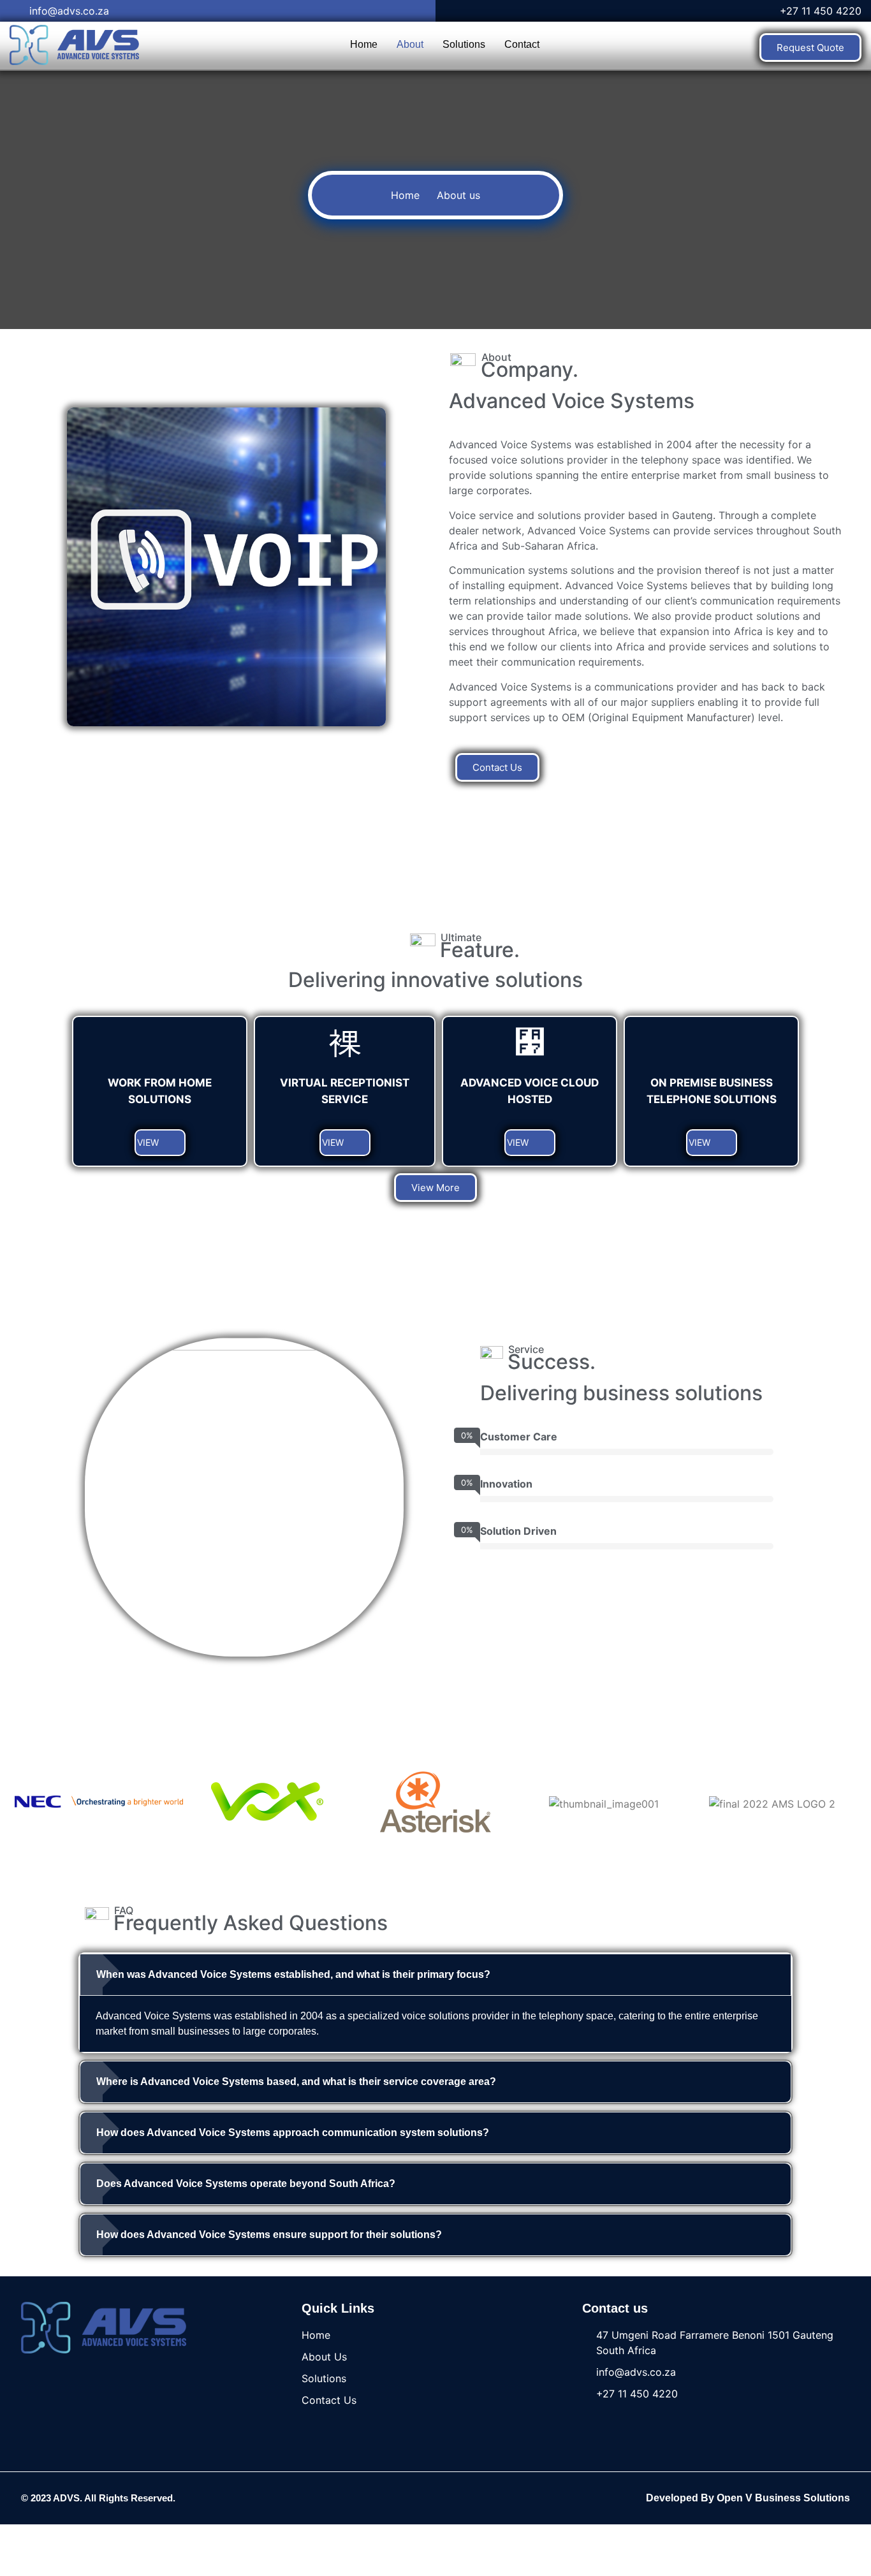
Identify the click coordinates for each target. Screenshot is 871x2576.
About (410, 44)
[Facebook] (417, 2498)
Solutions (464, 44)
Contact (522, 44)
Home (364, 44)
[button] (435, 1975)
